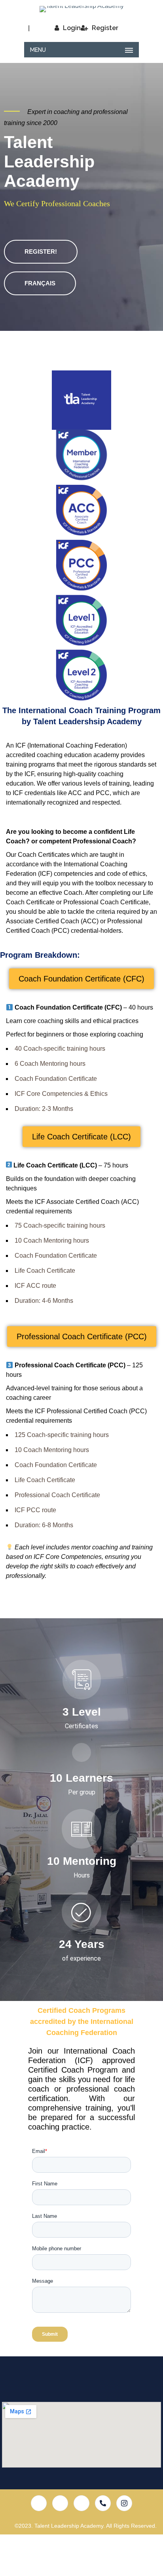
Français (40, 283)
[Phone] (103, 2503)
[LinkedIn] (81, 2503)
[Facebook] (39, 2503)
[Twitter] (60, 2503)
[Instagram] (124, 2503)
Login (72, 28)
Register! (41, 252)
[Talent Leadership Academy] (81, 9)
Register (105, 28)
